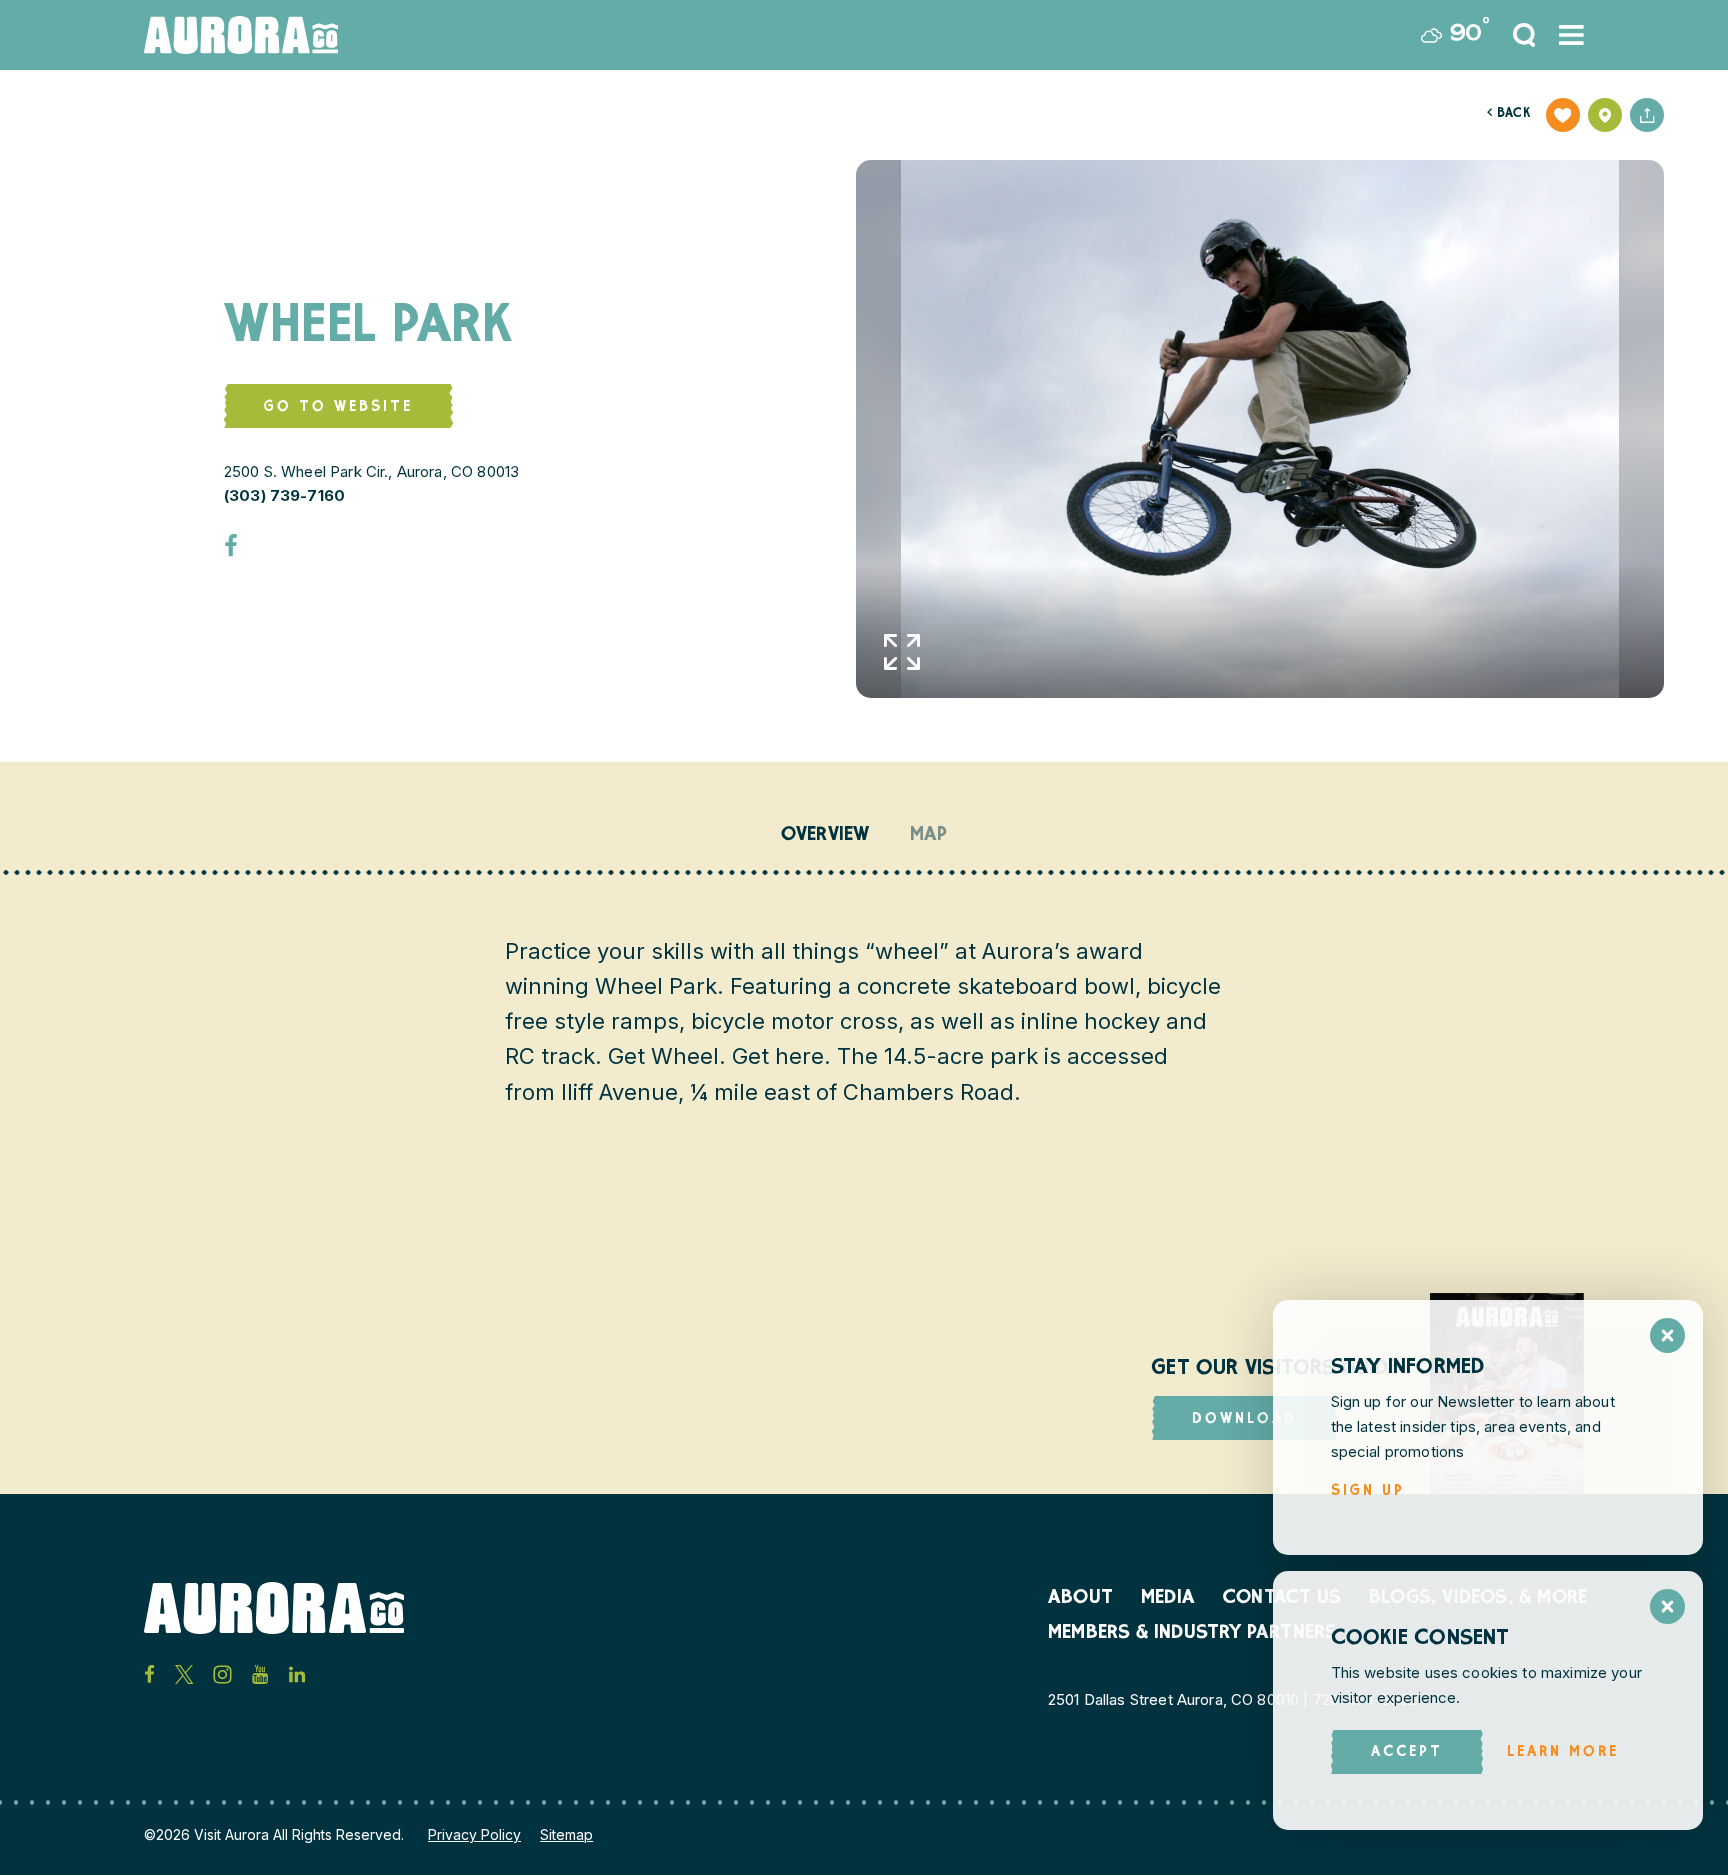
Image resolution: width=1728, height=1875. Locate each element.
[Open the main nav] (1571, 35)
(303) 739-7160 (284, 495)
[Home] (241, 35)
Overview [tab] (825, 836)
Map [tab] (929, 836)
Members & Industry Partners (1192, 1634)
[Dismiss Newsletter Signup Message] (1667, 1335)
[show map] (1605, 115)
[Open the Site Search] (1524, 35)
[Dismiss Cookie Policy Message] (1667, 1606)
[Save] (1563, 115)
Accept (1407, 1752)
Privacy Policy (474, 1834)
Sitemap (566, 1834)
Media (1168, 1599)
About (1080, 1599)
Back (1508, 114)
